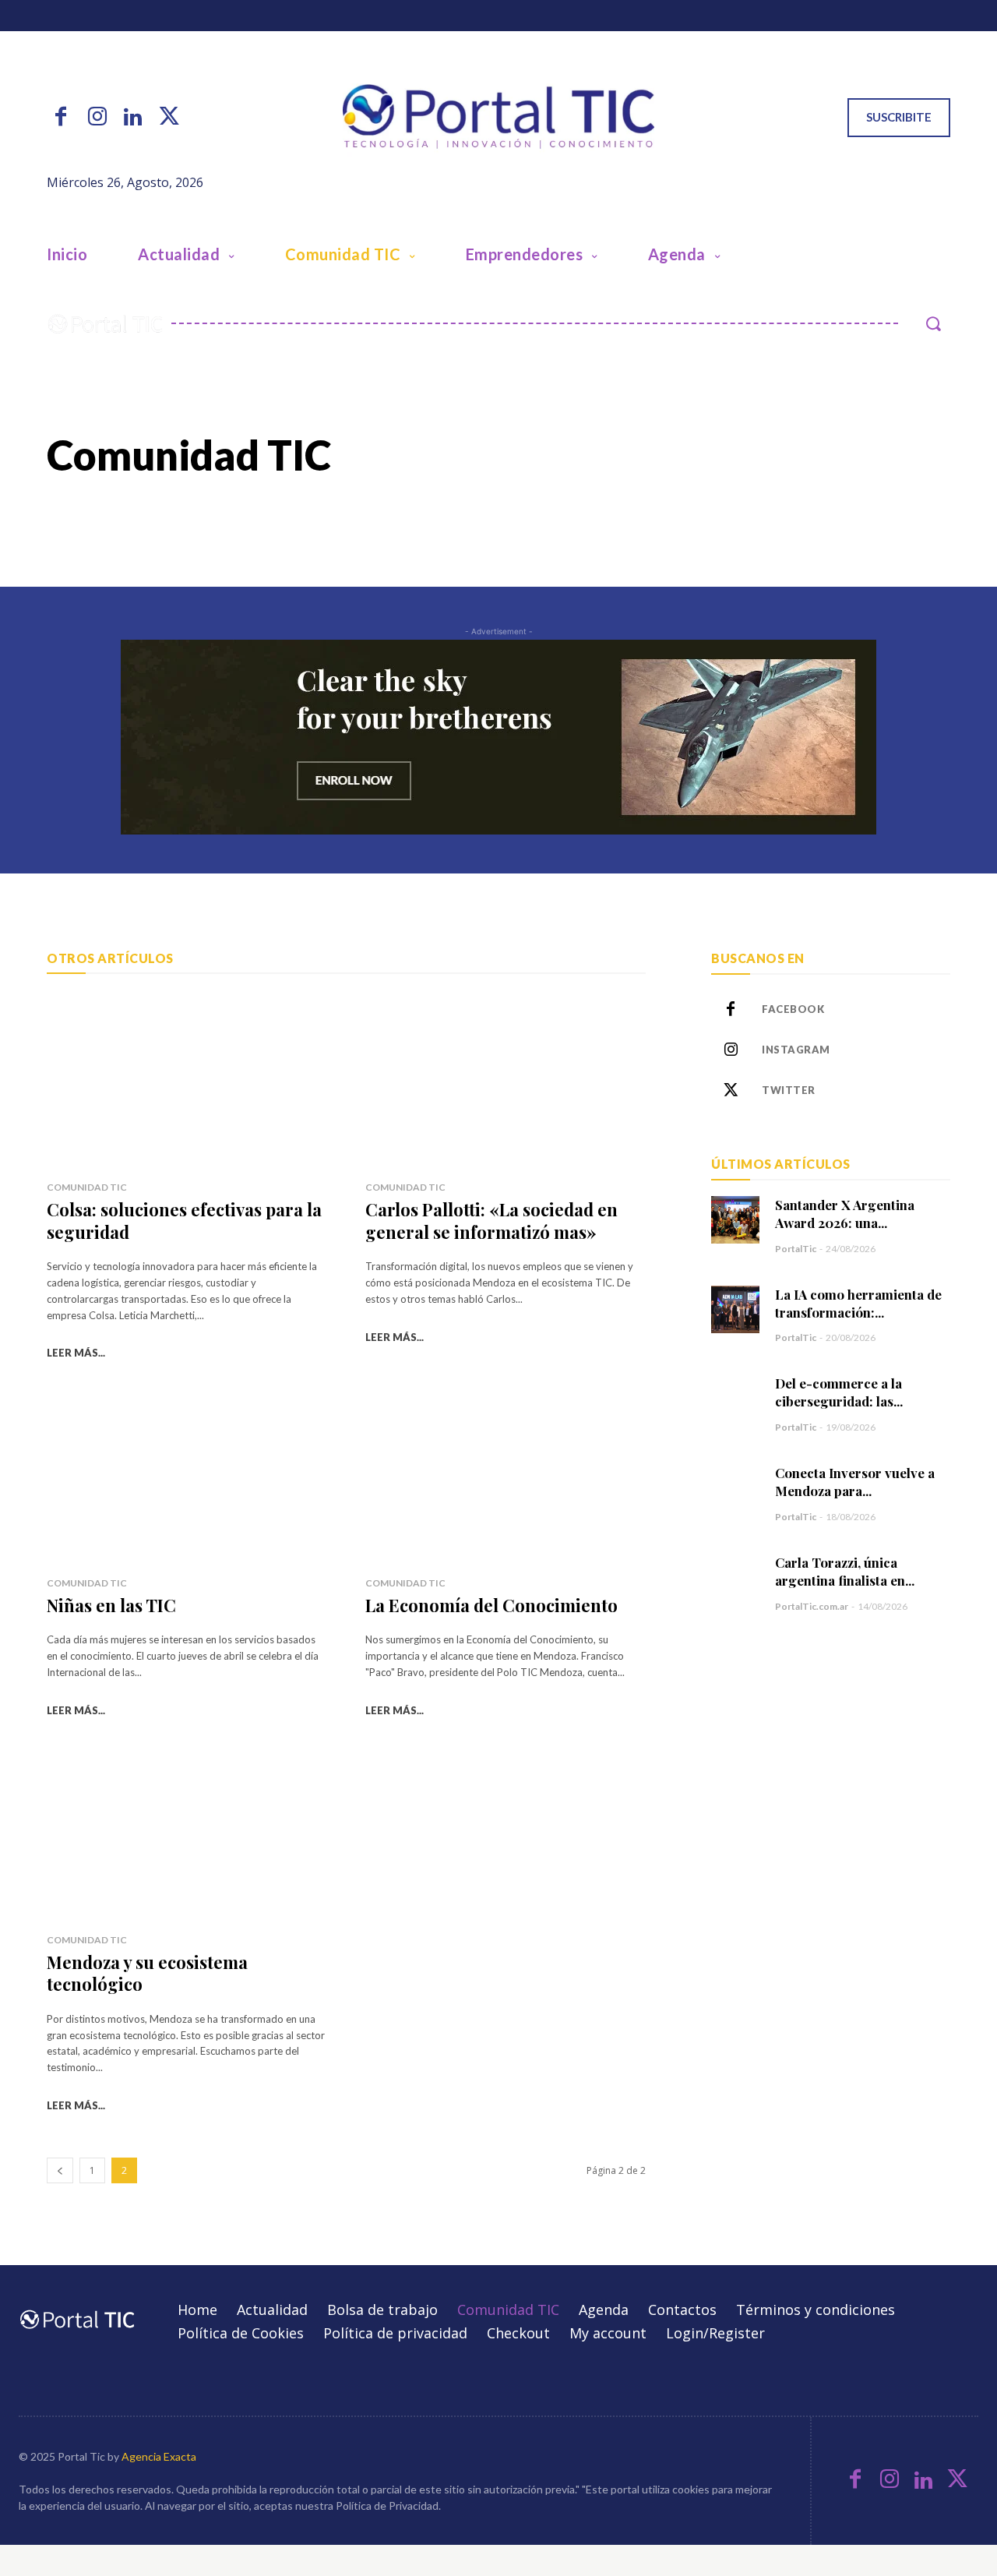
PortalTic (796, 1249)
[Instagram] (97, 118)
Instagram (796, 1050)
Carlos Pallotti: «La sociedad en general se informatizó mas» (491, 1221)
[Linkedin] (133, 118)
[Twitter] (169, 118)
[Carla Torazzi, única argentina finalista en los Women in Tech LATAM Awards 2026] (735, 1577)
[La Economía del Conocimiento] (506, 1476)
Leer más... (76, 1353)
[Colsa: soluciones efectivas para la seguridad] (187, 1081)
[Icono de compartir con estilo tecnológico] (498, 117)
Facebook (793, 1009)
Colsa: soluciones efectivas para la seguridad (184, 1221)
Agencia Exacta (159, 2456)
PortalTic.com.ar (812, 1606)
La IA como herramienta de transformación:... (858, 1303)
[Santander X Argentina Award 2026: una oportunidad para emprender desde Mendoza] (735, 1220)
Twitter (789, 1090)
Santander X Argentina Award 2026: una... (845, 1214)
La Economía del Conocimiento (491, 1605)
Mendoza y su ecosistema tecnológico (147, 1973)
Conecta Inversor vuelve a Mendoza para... (855, 1482)
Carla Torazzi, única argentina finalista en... (845, 1571)
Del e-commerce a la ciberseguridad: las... (839, 1392)
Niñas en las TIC (111, 1605)
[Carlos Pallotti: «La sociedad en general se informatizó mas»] (506, 1081)
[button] (933, 323)
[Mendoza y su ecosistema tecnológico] (187, 1833)
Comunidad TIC (87, 1187)
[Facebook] (61, 118)
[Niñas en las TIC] (187, 1476)
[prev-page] (60, 2170)
